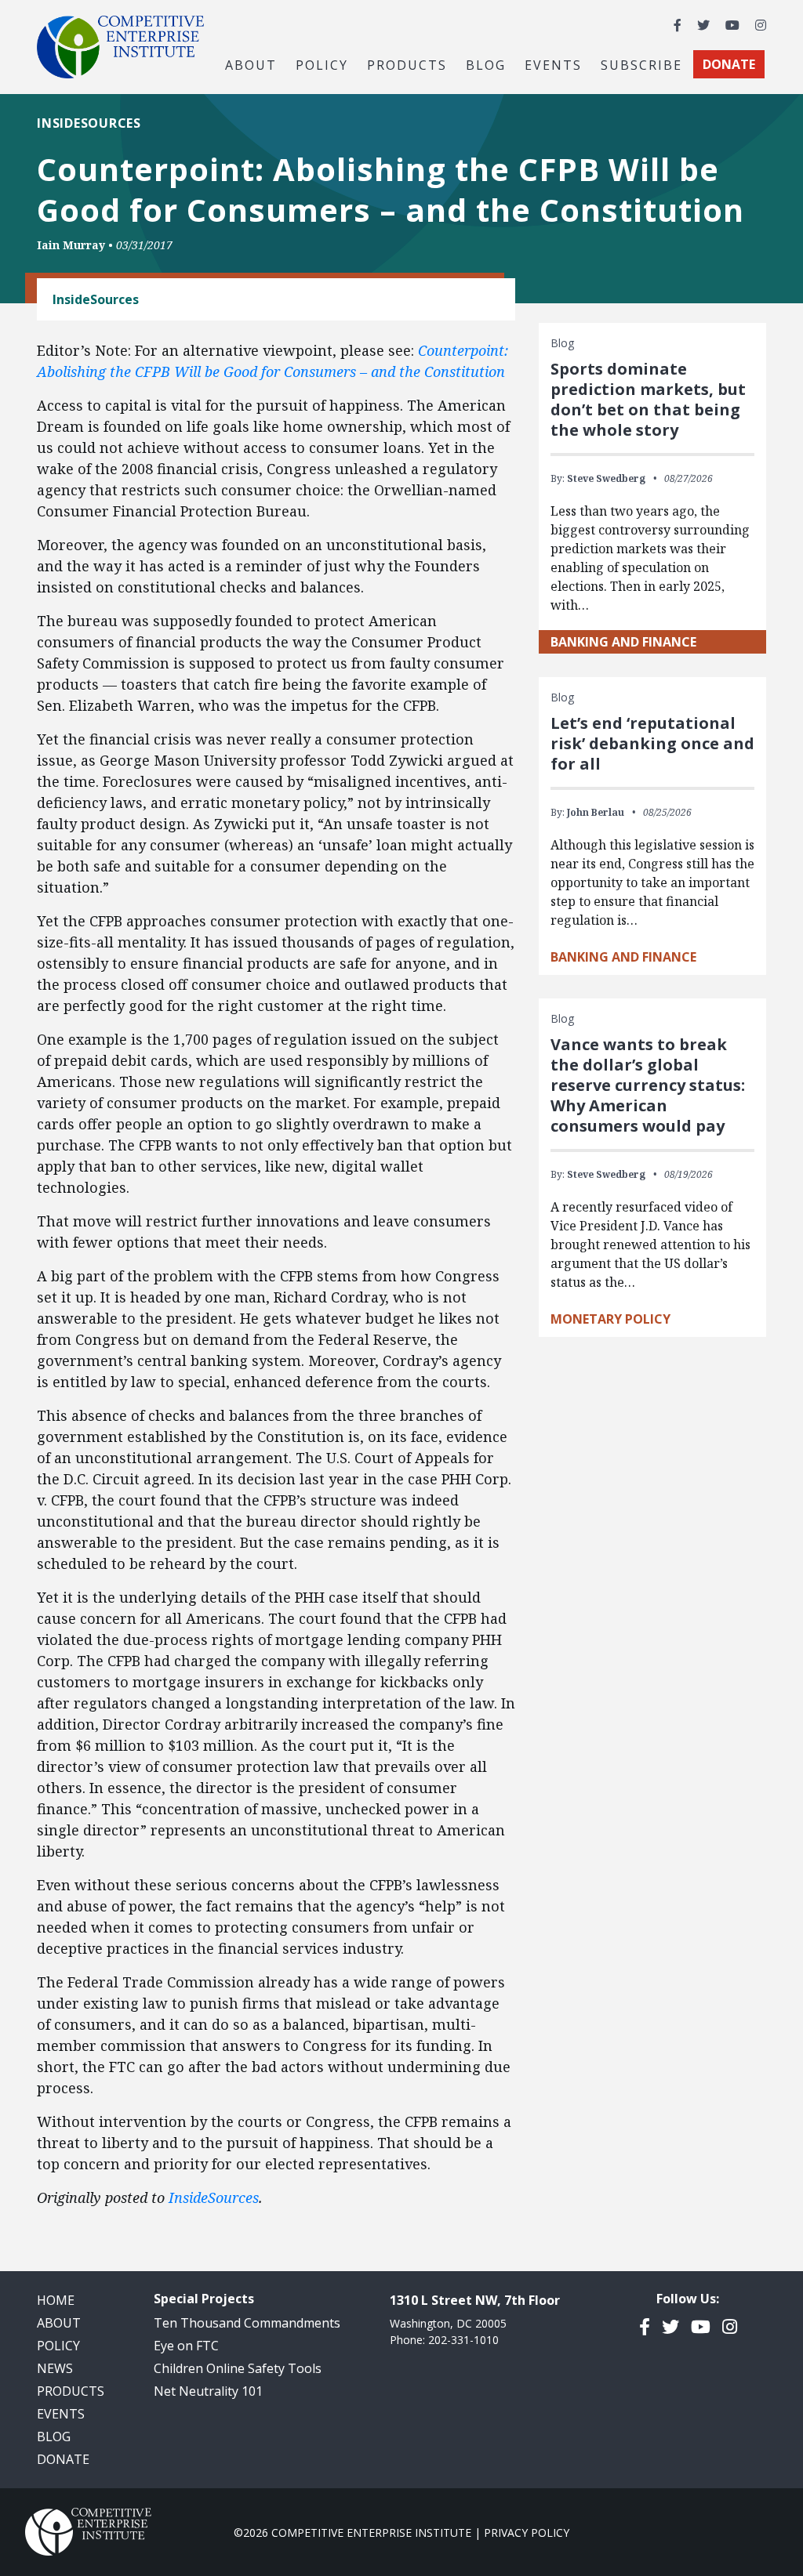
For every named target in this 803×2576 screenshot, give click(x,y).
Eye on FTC (186, 2346)
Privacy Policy (527, 2533)
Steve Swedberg (606, 478)
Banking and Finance (623, 642)
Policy (58, 2346)
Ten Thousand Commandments (247, 2323)
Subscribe (641, 64)
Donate (63, 2459)
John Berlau (596, 812)
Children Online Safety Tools (238, 2368)
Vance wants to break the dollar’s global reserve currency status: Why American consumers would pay (648, 1085)
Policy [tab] (322, 64)
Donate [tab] (729, 64)
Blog (486, 64)
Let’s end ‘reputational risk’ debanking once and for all (652, 743)
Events (553, 64)
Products (71, 2391)
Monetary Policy (610, 1319)
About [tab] (251, 64)
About (59, 2323)
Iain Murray (71, 245)
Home (56, 2300)
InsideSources (214, 2197)
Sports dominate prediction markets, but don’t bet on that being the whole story (648, 399)
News (55, 2368)
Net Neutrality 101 (208, 2391)
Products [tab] (407, 64)
